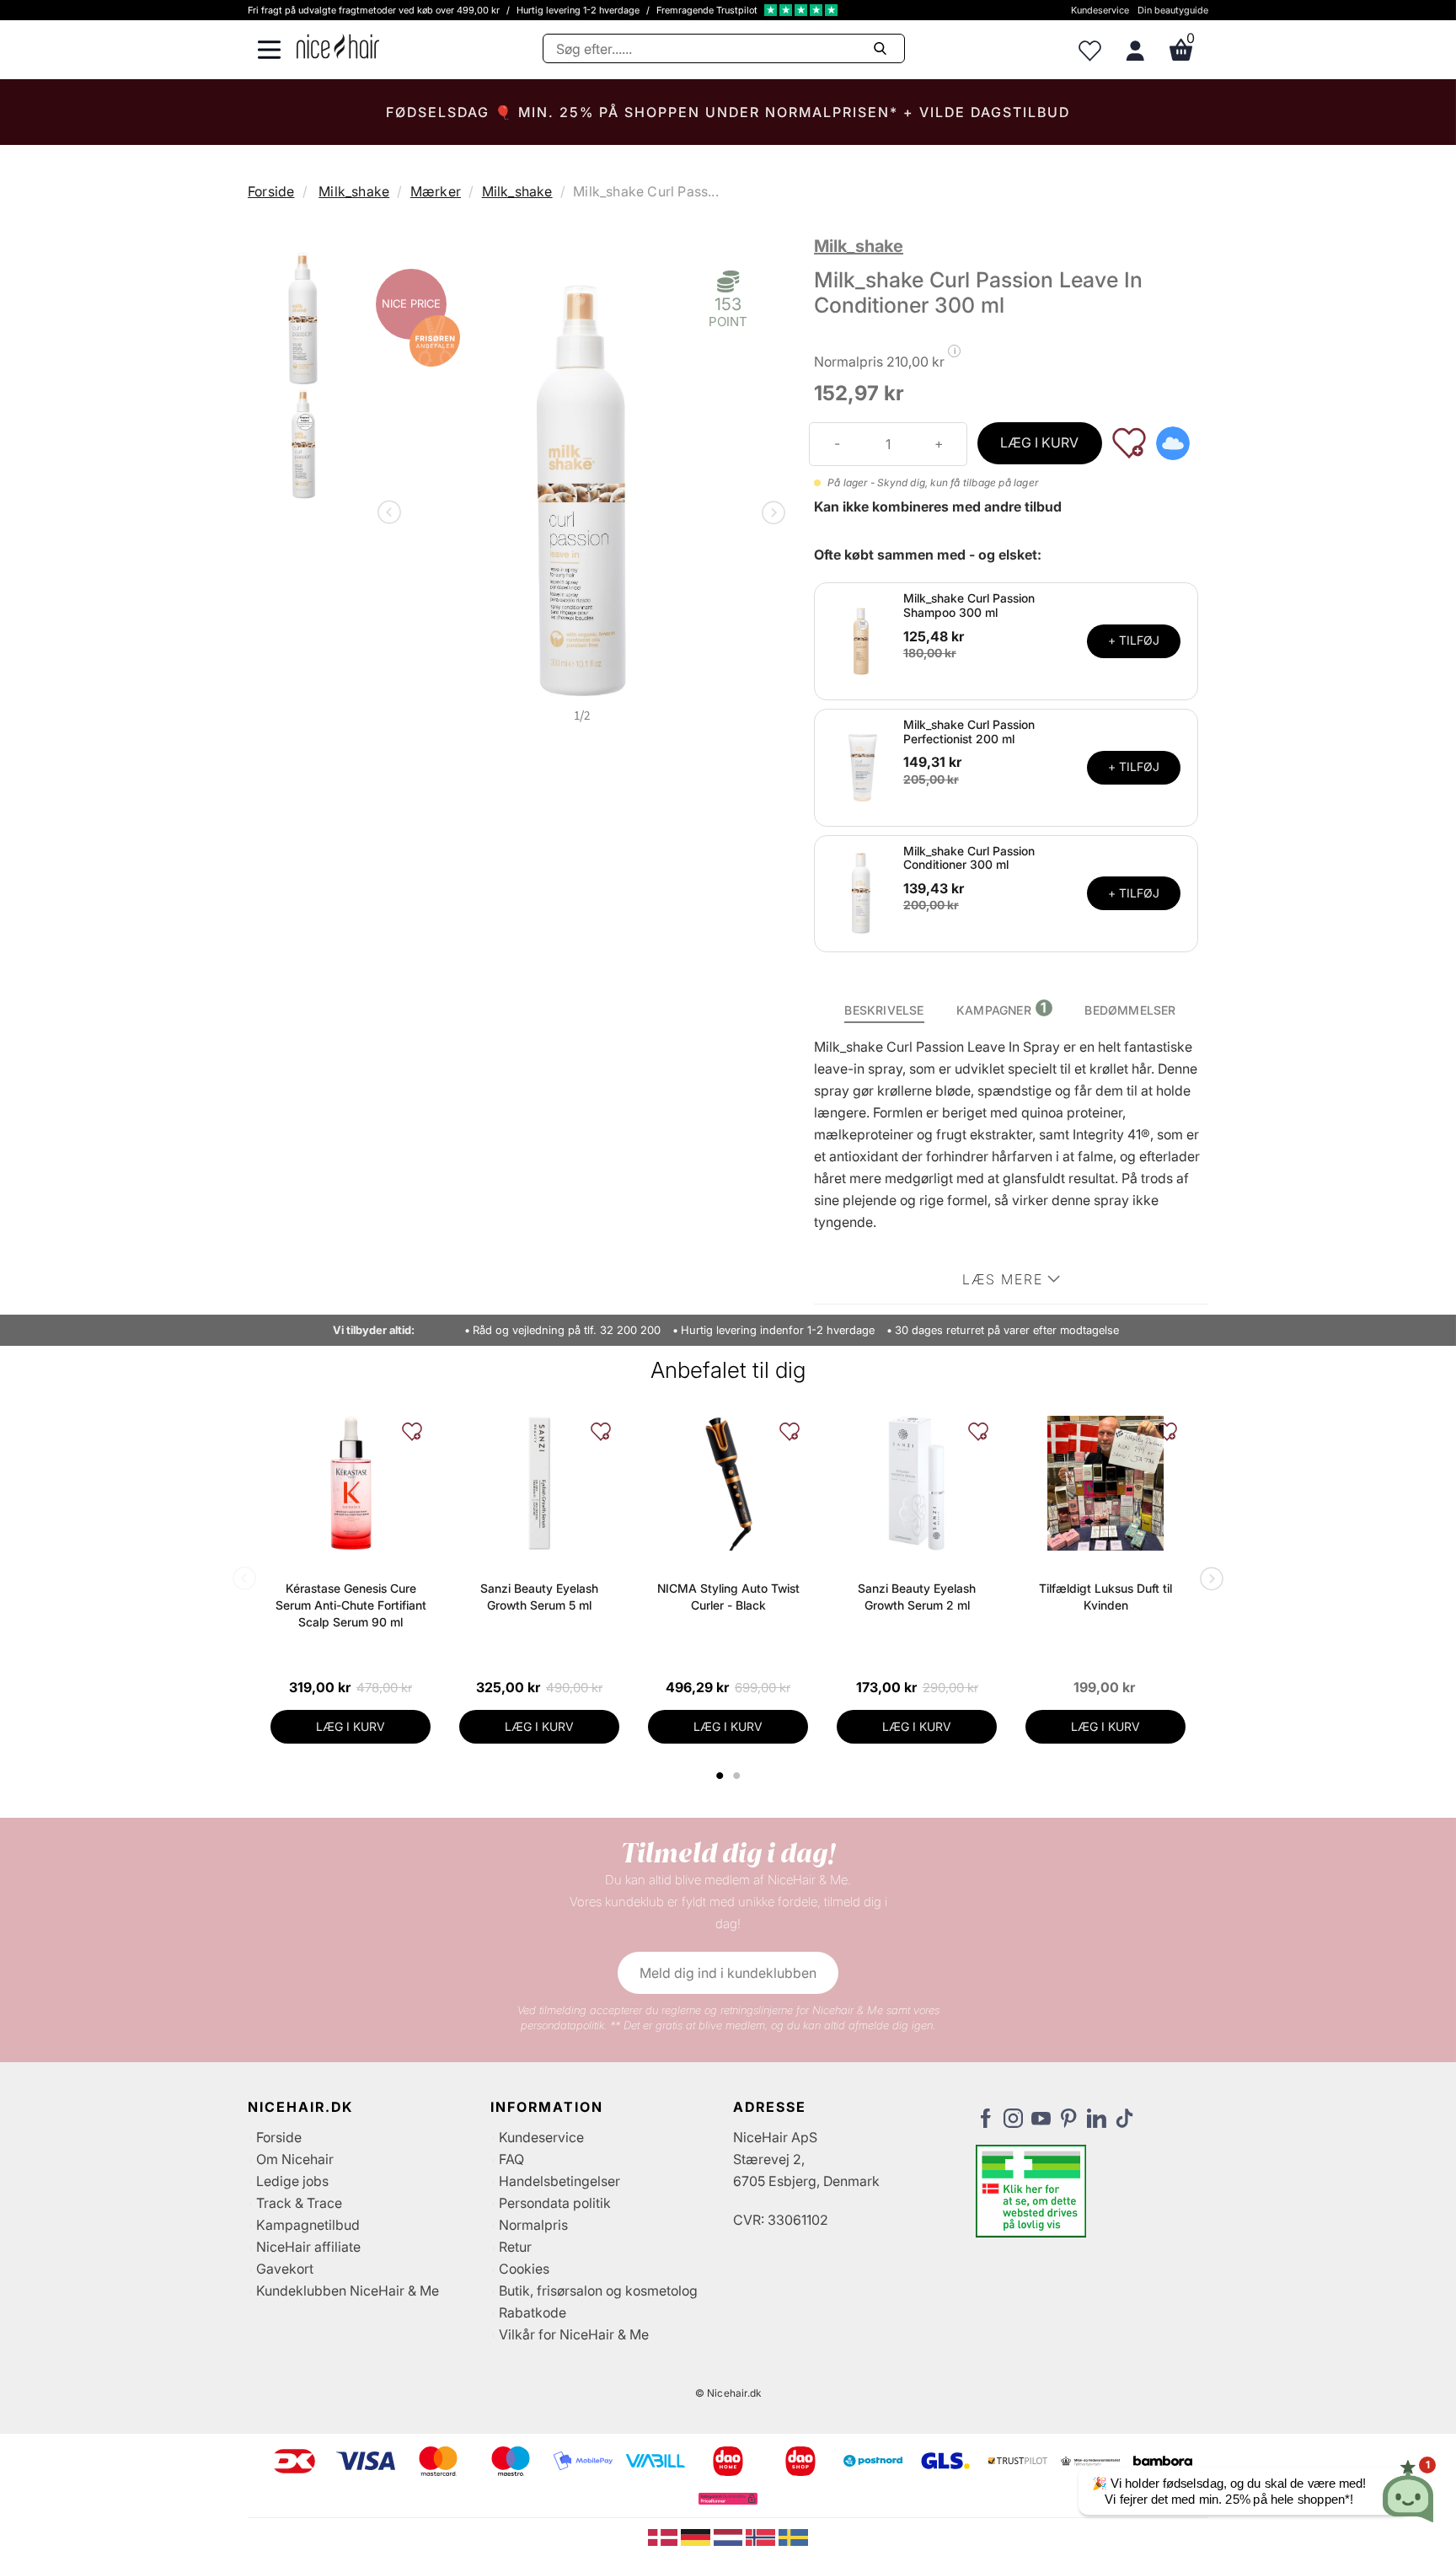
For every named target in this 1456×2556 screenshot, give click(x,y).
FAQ (511, 2159)
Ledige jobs (292, 2181)
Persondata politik (555, 2203)
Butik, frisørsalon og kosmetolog (598, 2291)
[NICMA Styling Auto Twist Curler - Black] (728, 1483)
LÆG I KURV (1039, 442)
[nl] (730, 2536)
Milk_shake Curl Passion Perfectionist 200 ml (969, 731)
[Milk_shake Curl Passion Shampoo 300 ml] (861, 640)
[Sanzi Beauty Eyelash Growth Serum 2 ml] (917, 1483)
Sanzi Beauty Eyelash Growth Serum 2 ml (917, 1597)
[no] (762, 2536)
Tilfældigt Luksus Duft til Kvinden (1105, 1597)
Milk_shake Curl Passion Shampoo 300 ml (969, 605)
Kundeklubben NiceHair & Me (348, 2291)
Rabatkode (533, 2312)
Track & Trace (299, 2203)
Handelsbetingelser (559, 2181)
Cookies (524, 2269)
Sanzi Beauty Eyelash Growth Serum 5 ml (539, 1597)
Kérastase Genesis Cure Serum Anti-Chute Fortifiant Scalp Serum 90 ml (351, 1605)
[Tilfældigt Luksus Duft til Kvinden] (1105, 1483)
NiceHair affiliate (308, 2247)
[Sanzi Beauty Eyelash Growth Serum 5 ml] (539, 1483)
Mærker (436, 191)
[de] (697, 2536)
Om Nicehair (295, 2159)
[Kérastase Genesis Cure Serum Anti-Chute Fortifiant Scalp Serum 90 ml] (351, 1483)
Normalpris (533, 2225)
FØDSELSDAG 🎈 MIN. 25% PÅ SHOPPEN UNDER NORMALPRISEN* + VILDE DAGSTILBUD (728, 112)
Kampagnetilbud (308, 2225)
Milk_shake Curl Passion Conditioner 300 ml (969, 858)
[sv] (793, 2536)
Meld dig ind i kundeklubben (728, 1973)
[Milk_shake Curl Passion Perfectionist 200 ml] (861, 766)
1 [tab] (720, 1776)
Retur (515, 2247)
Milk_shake (354, 191)
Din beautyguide (1173, 10)
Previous (393, 514)
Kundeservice (1100, 10)
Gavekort (285, 2269)
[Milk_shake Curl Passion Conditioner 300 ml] (861, 892)
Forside (271, 191)
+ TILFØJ (1134, 640)
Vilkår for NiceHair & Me (574, 2334)
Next (770, 514)
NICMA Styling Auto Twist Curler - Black (728, 1597)
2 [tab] (739, 1776)
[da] (664, 2536)
